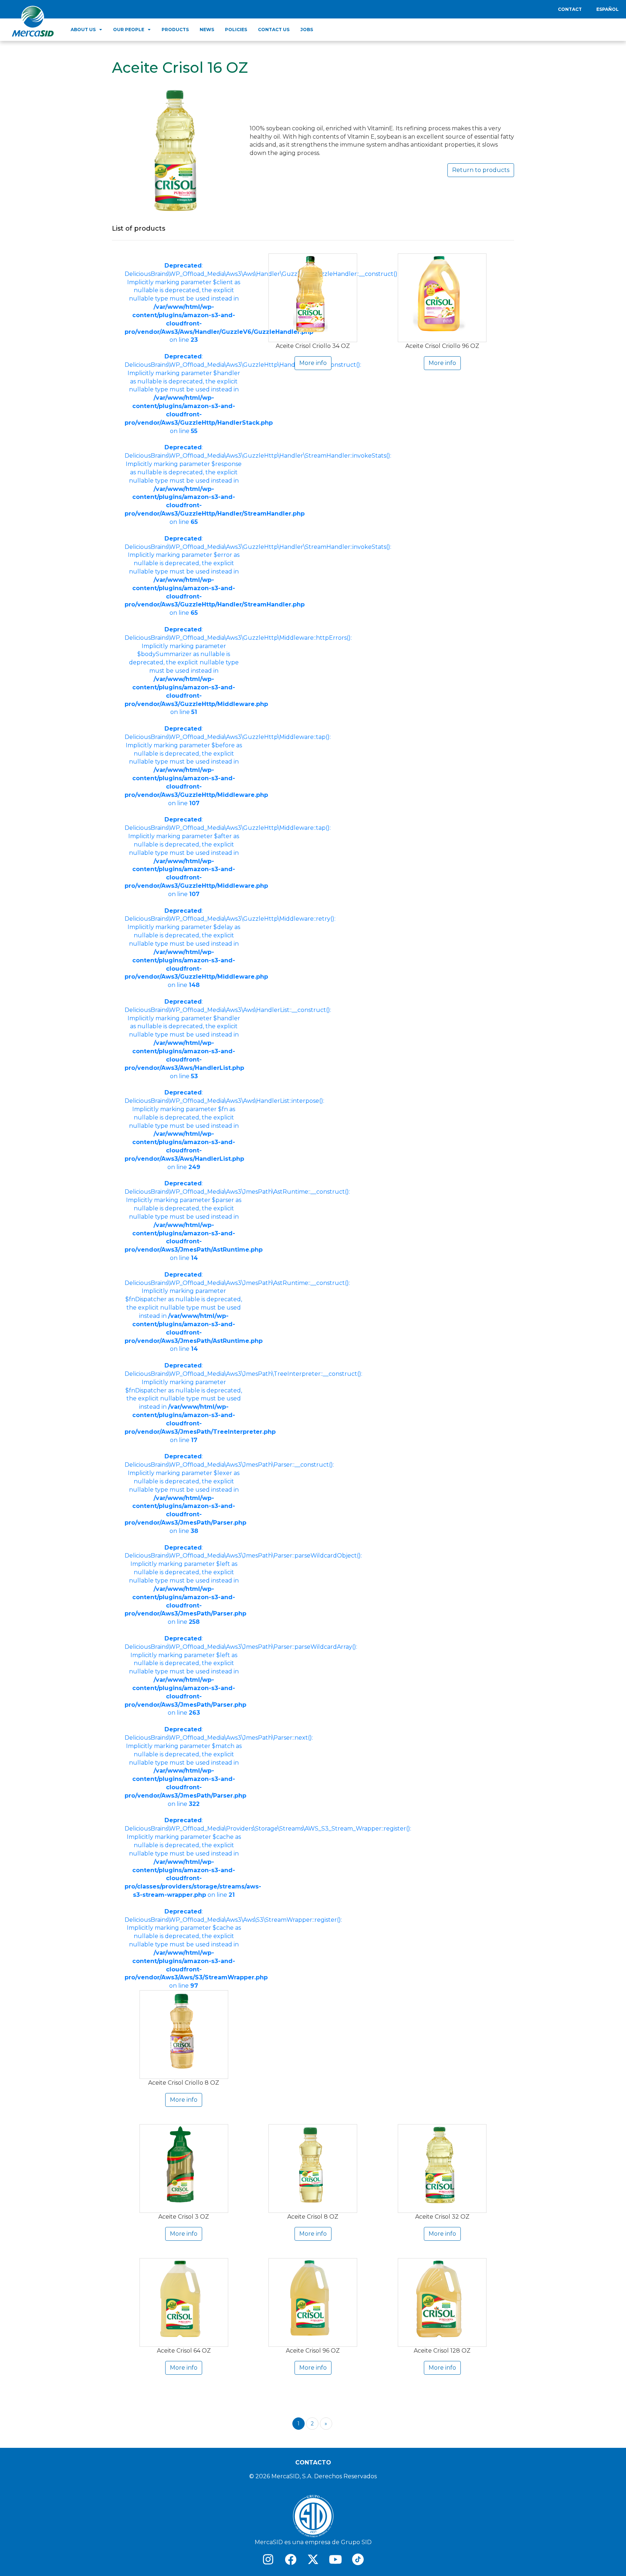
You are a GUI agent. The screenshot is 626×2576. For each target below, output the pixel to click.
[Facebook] (291, 2559)
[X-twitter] (313, 2559)
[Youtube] (335, 2559)
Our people (129, 30)
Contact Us (274, 30)
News (207, 30)
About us (83, 30)
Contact (570, 9)
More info (184, 2100)
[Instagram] (268, 2559)
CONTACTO (313, 2462)
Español (608, 9)
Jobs (307, 30)
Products (175, 30)
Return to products (481, 170)
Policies (236, 30)
